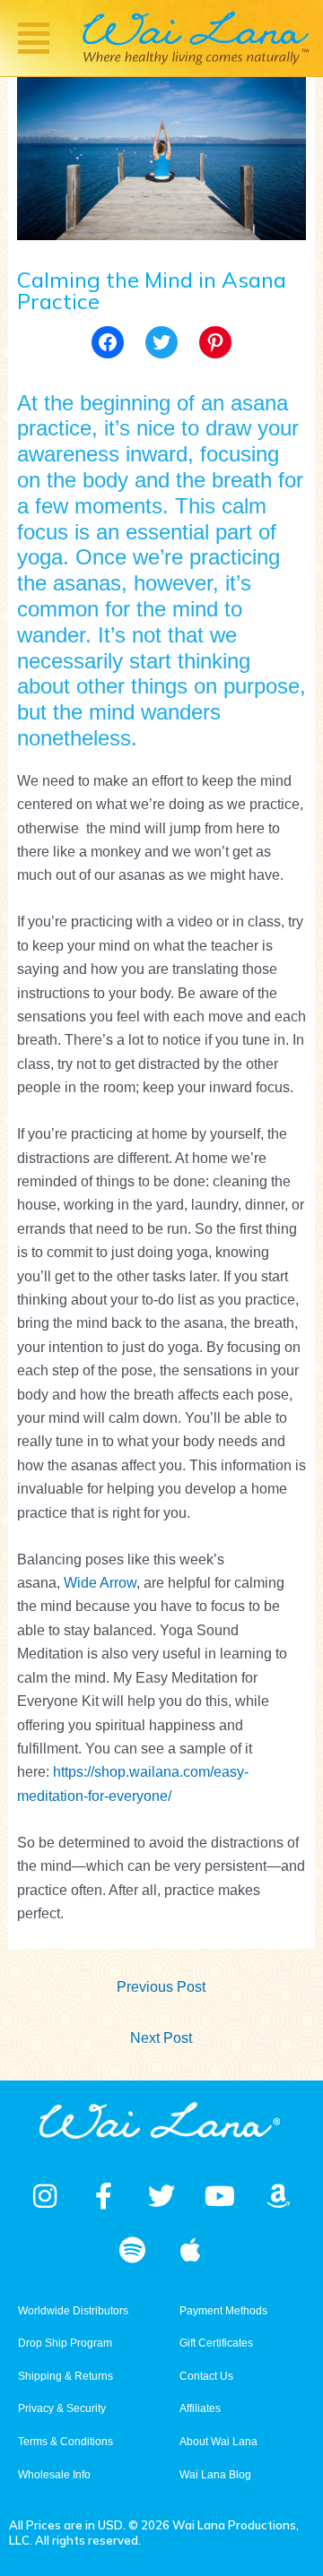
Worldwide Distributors (73, 2311)
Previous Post (161, 1987)
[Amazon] (278, 2196)
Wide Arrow (100, 1583)
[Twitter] (161, 342)
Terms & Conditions (65, 2442)
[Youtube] (220, 2196)
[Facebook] (108, 342)
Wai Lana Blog (215, 2475)
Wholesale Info (54, 2475)
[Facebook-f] (103, 2196)
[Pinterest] (215, 342)
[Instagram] (45, 2196)
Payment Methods (223, 2311)
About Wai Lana (218, 2442)
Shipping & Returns (65, 2376)
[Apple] (191, 2250)
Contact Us (206, 2376)
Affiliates (200, 2408)
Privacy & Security (62, 2408)
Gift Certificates (216, 2343)
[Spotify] (133, 2250)
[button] (34, 38)
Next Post (161, 2038)
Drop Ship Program (65, 2343)
